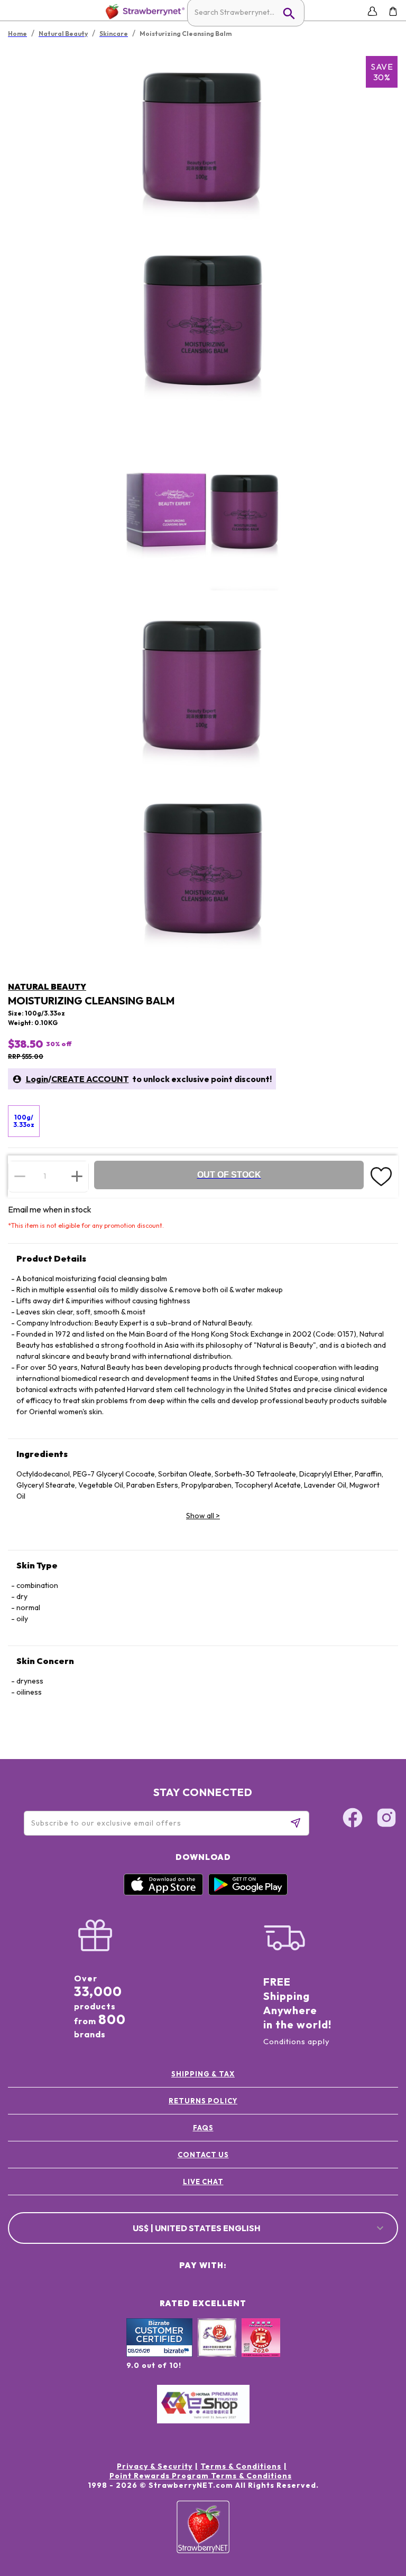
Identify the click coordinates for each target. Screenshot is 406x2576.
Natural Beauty (47, 986)
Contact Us (203, 2155)
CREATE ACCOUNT (90, 1079)
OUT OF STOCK (229, 1175)
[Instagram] (386, 1819)
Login (37, 1079)
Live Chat (203, 2182)
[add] (77, 1176)
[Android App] (248, 1893)
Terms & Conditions (241, 2466)
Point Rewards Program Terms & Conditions (201, 2476)
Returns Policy (203, 2101)
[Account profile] (372, 11)
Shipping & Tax (203, 2074)
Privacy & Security (155, 2466)
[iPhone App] (163, 1893)
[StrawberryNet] (143, 11)
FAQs (203, 2128)
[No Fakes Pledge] (261, 2349)
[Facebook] (353, 1819)
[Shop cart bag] (393, 11)
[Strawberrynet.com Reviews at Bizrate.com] (159, 2354)
